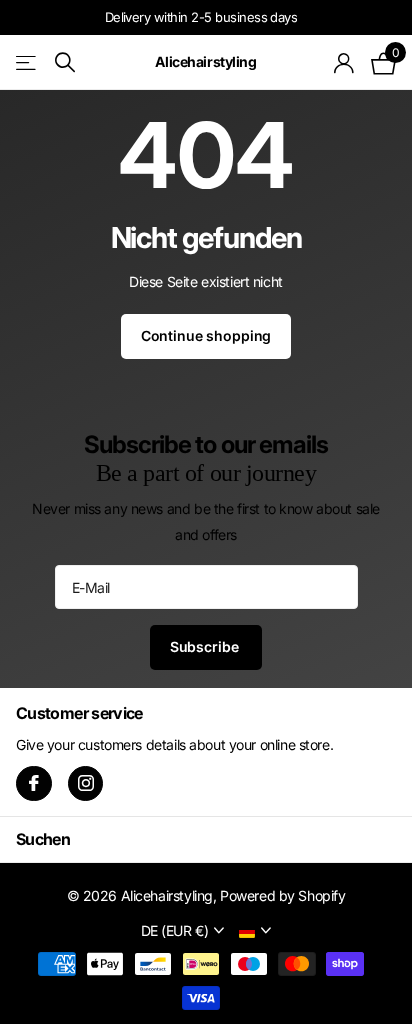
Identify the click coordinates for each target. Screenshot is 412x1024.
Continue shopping (206, 335)
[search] (65, 62)
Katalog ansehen (27, 62)
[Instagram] (86, 784)
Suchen (43, 839)
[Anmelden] (344, 63)
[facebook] (34, 784)
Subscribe (206, 646)
